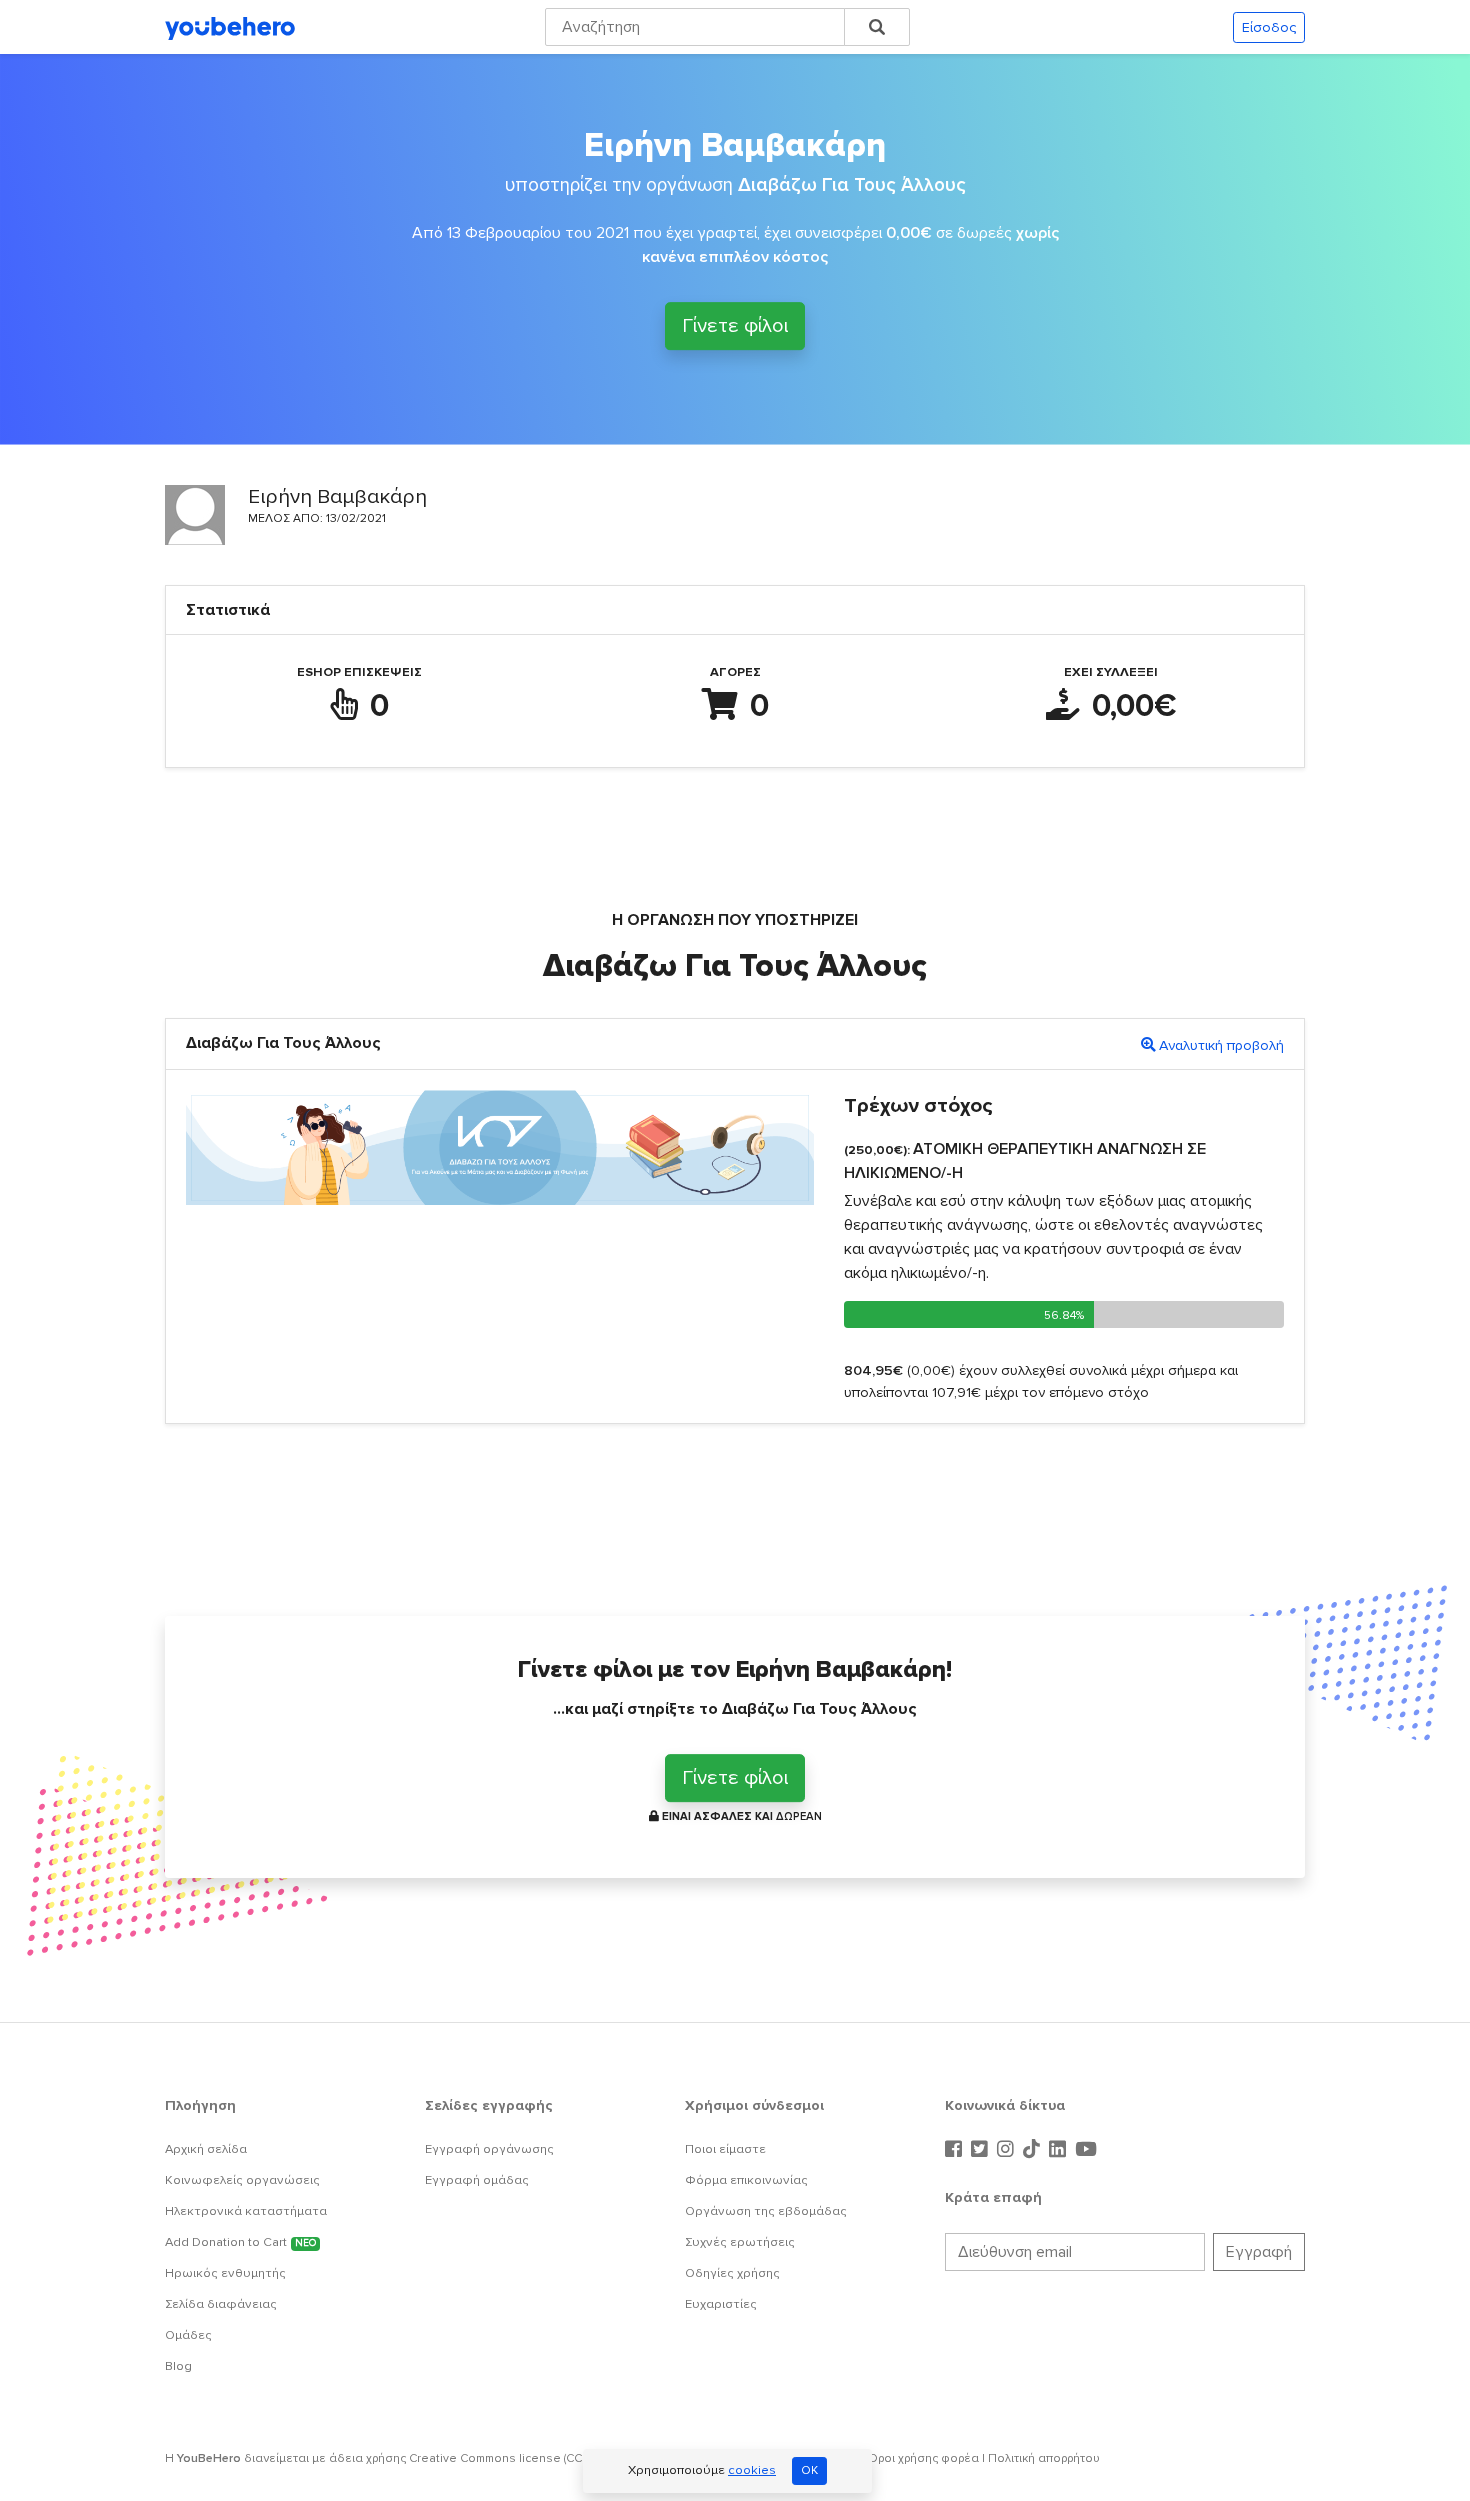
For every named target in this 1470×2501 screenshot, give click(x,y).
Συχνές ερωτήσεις (740, 2242)
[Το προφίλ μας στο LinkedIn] (1060, 2150)
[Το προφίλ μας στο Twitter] (982, 2150)
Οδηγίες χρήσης (732, 2273)
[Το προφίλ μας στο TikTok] (1034, 2150)
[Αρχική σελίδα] (230, 27)
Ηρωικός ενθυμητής (225, 2273)
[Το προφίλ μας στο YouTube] (1086, 2150)
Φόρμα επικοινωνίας (746, 2180)
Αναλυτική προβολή (1221, 1045)
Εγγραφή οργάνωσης (489, 2149)
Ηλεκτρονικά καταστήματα (246, 2211)
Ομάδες (188, 2335)
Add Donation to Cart (240, 2242)
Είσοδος (1269, 27)
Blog (178, 2366)
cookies (752, 2470)
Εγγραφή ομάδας (477, 2180)
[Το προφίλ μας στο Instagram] (1008, 2150)
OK (809, 2470)
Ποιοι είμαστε (725, 2149)
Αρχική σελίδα (206, 2149)
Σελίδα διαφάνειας (221, 2304)
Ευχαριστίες (721, 2304)
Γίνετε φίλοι (735, 325)
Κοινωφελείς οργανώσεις (242, 2180)
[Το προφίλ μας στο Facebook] (956, 2150)
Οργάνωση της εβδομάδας (766, 2211)
